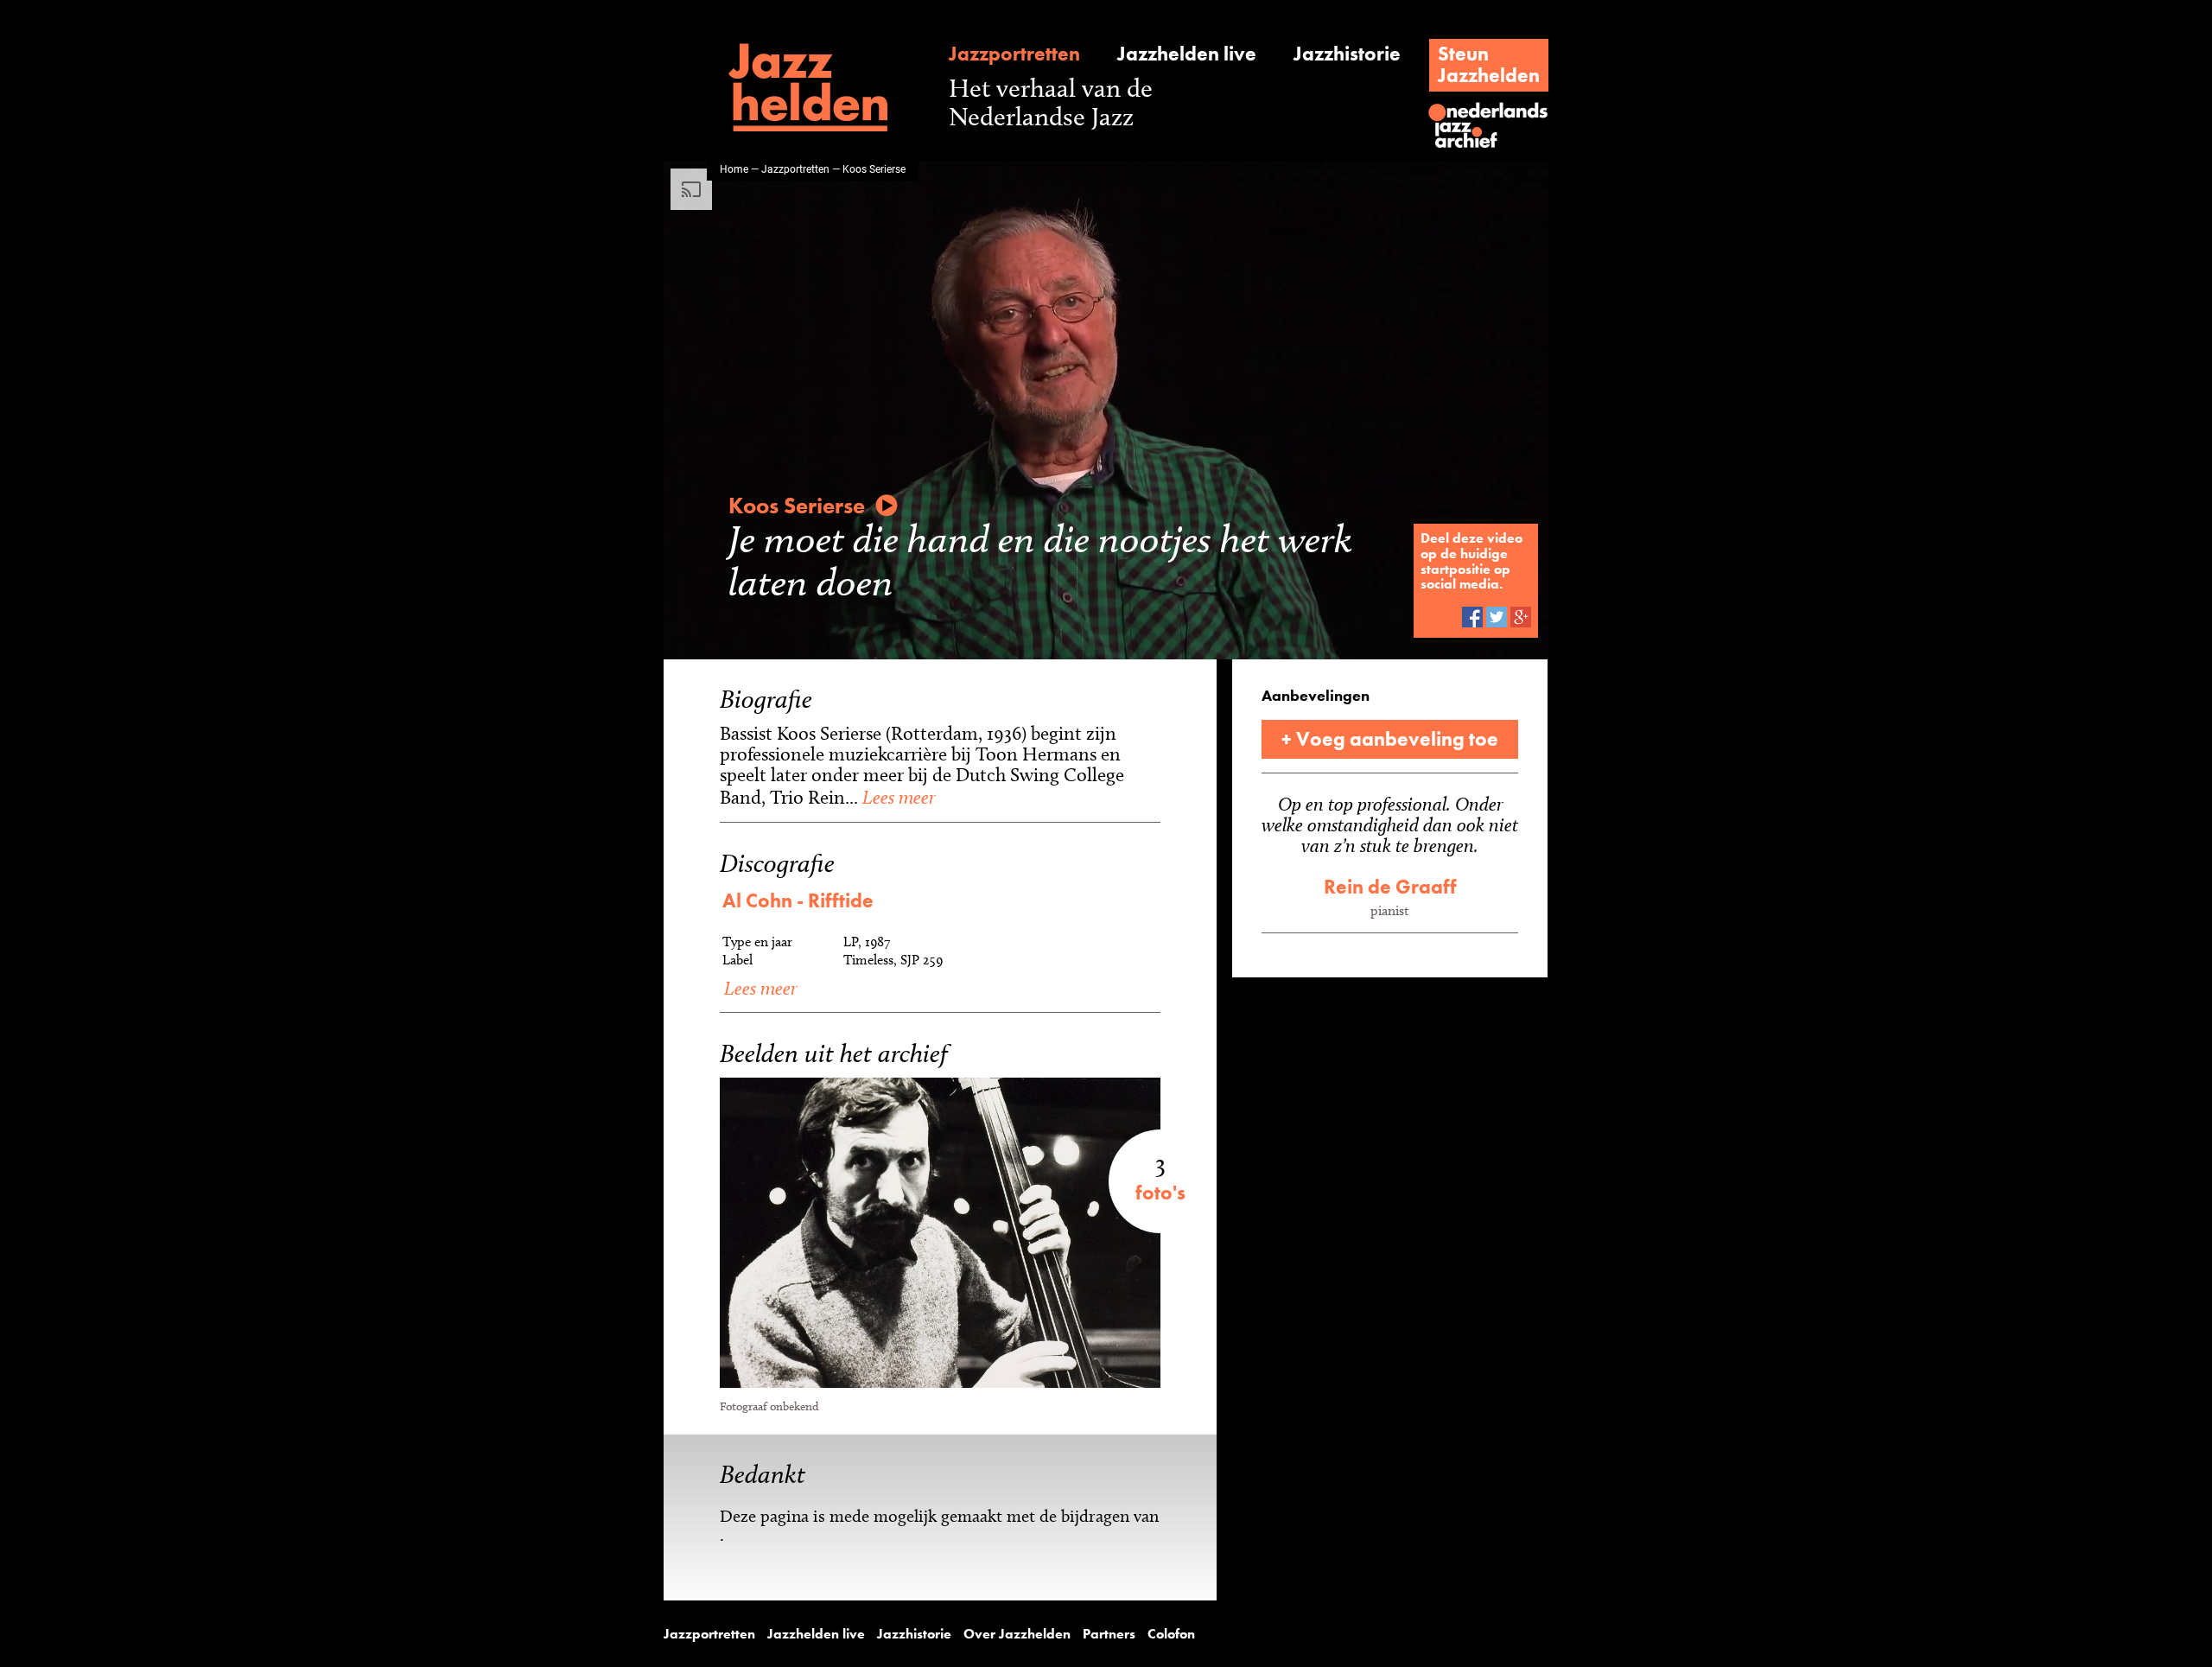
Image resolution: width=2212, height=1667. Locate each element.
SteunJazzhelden (1489, 64)
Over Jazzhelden (1017, 1634)
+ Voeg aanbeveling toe (1390, 739)
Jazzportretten (1014, 54)
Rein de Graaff (1390, 887)
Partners (1109, 1634)
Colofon (1171, 1634)
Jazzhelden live (1187, 54)
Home (734, 169)
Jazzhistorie (1347, 54)
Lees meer (896, 797)
